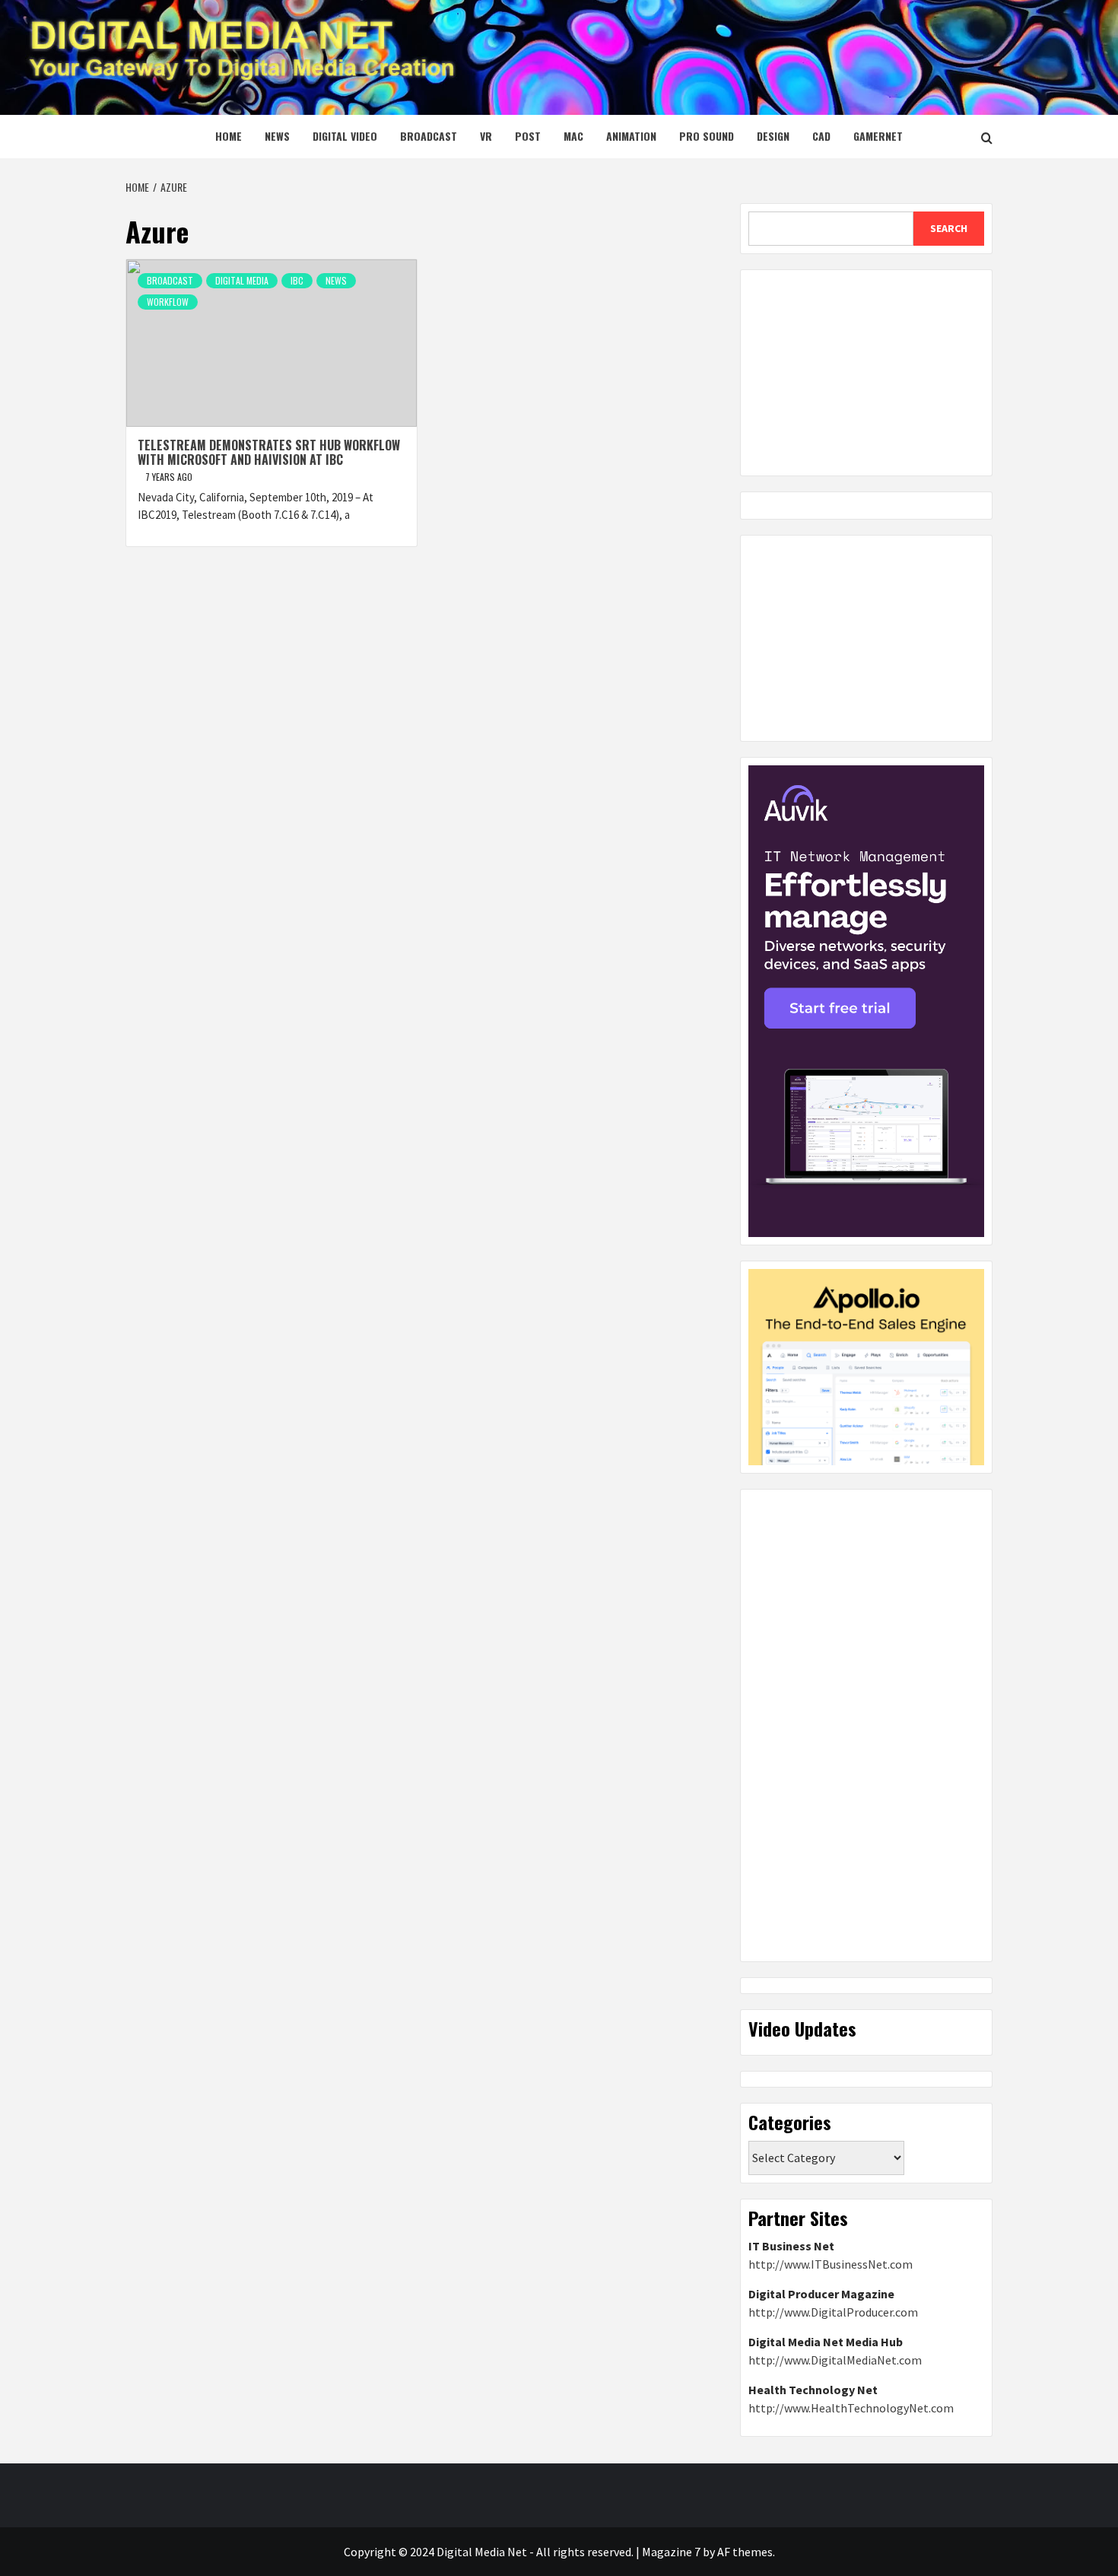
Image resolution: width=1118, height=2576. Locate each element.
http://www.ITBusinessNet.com (831, 2264)
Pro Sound (707, 136)
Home (229, 136)
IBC (297, 280)
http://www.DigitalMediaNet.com (835, 2360)
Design (773, 136)
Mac (573, 136)
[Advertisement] (866, 373)
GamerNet (878, 136)
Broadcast (429, 136)
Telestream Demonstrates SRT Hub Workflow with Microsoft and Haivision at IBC (269, 452)
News (277, 136)
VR (486, 136)
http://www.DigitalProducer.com (833, 2312)
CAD (821, 136)
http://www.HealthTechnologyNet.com (851, 2408)
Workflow (168, 302)
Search (949, 228)
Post (528, 136)
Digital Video (345, 136)
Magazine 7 (671, 2552)
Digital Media (242, 280)
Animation (631, 136)
